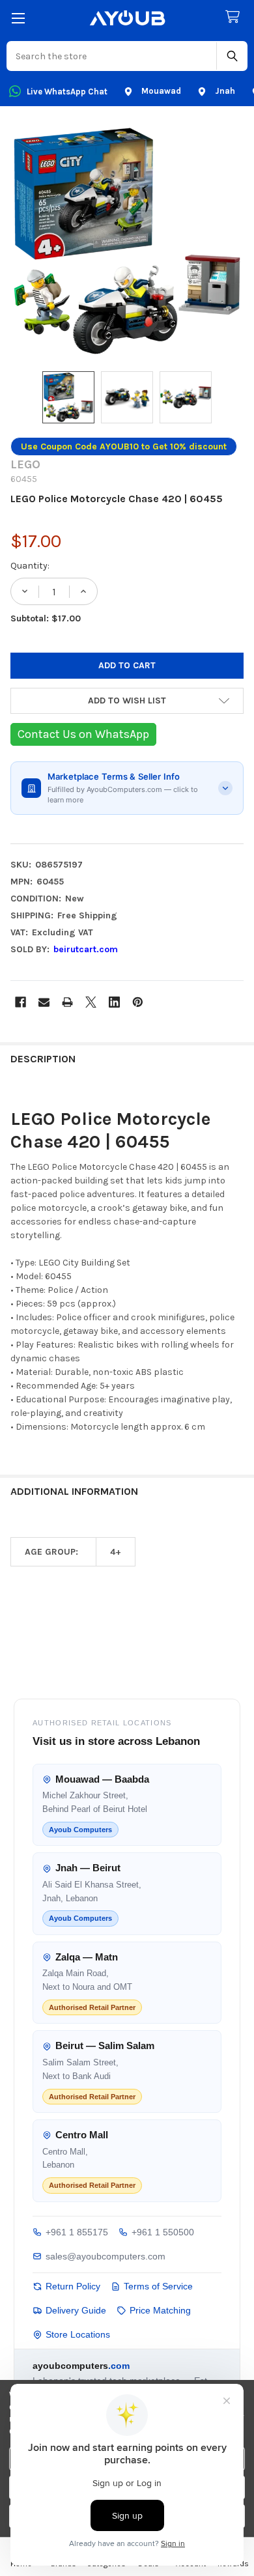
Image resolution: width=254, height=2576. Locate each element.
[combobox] (112, 56)
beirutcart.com (86, 949)
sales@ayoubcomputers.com (106, 2256)
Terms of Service (158, 2286)
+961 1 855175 (77, 2232)
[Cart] (235, 17)
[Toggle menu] (18, 18)
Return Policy (73, 2286)
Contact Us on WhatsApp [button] (83, 734)
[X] (91, 1002)
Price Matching (160, 2310)
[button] (127, 701)
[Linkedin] (114, 1002)
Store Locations (78, 2334)
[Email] (44, 1002)
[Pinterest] (138, 1002)
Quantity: (30, 566)
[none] (127, 241)
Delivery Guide (76, 2310)
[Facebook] (21, 1002)
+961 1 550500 (163, 2232)
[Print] (67, 1002)
